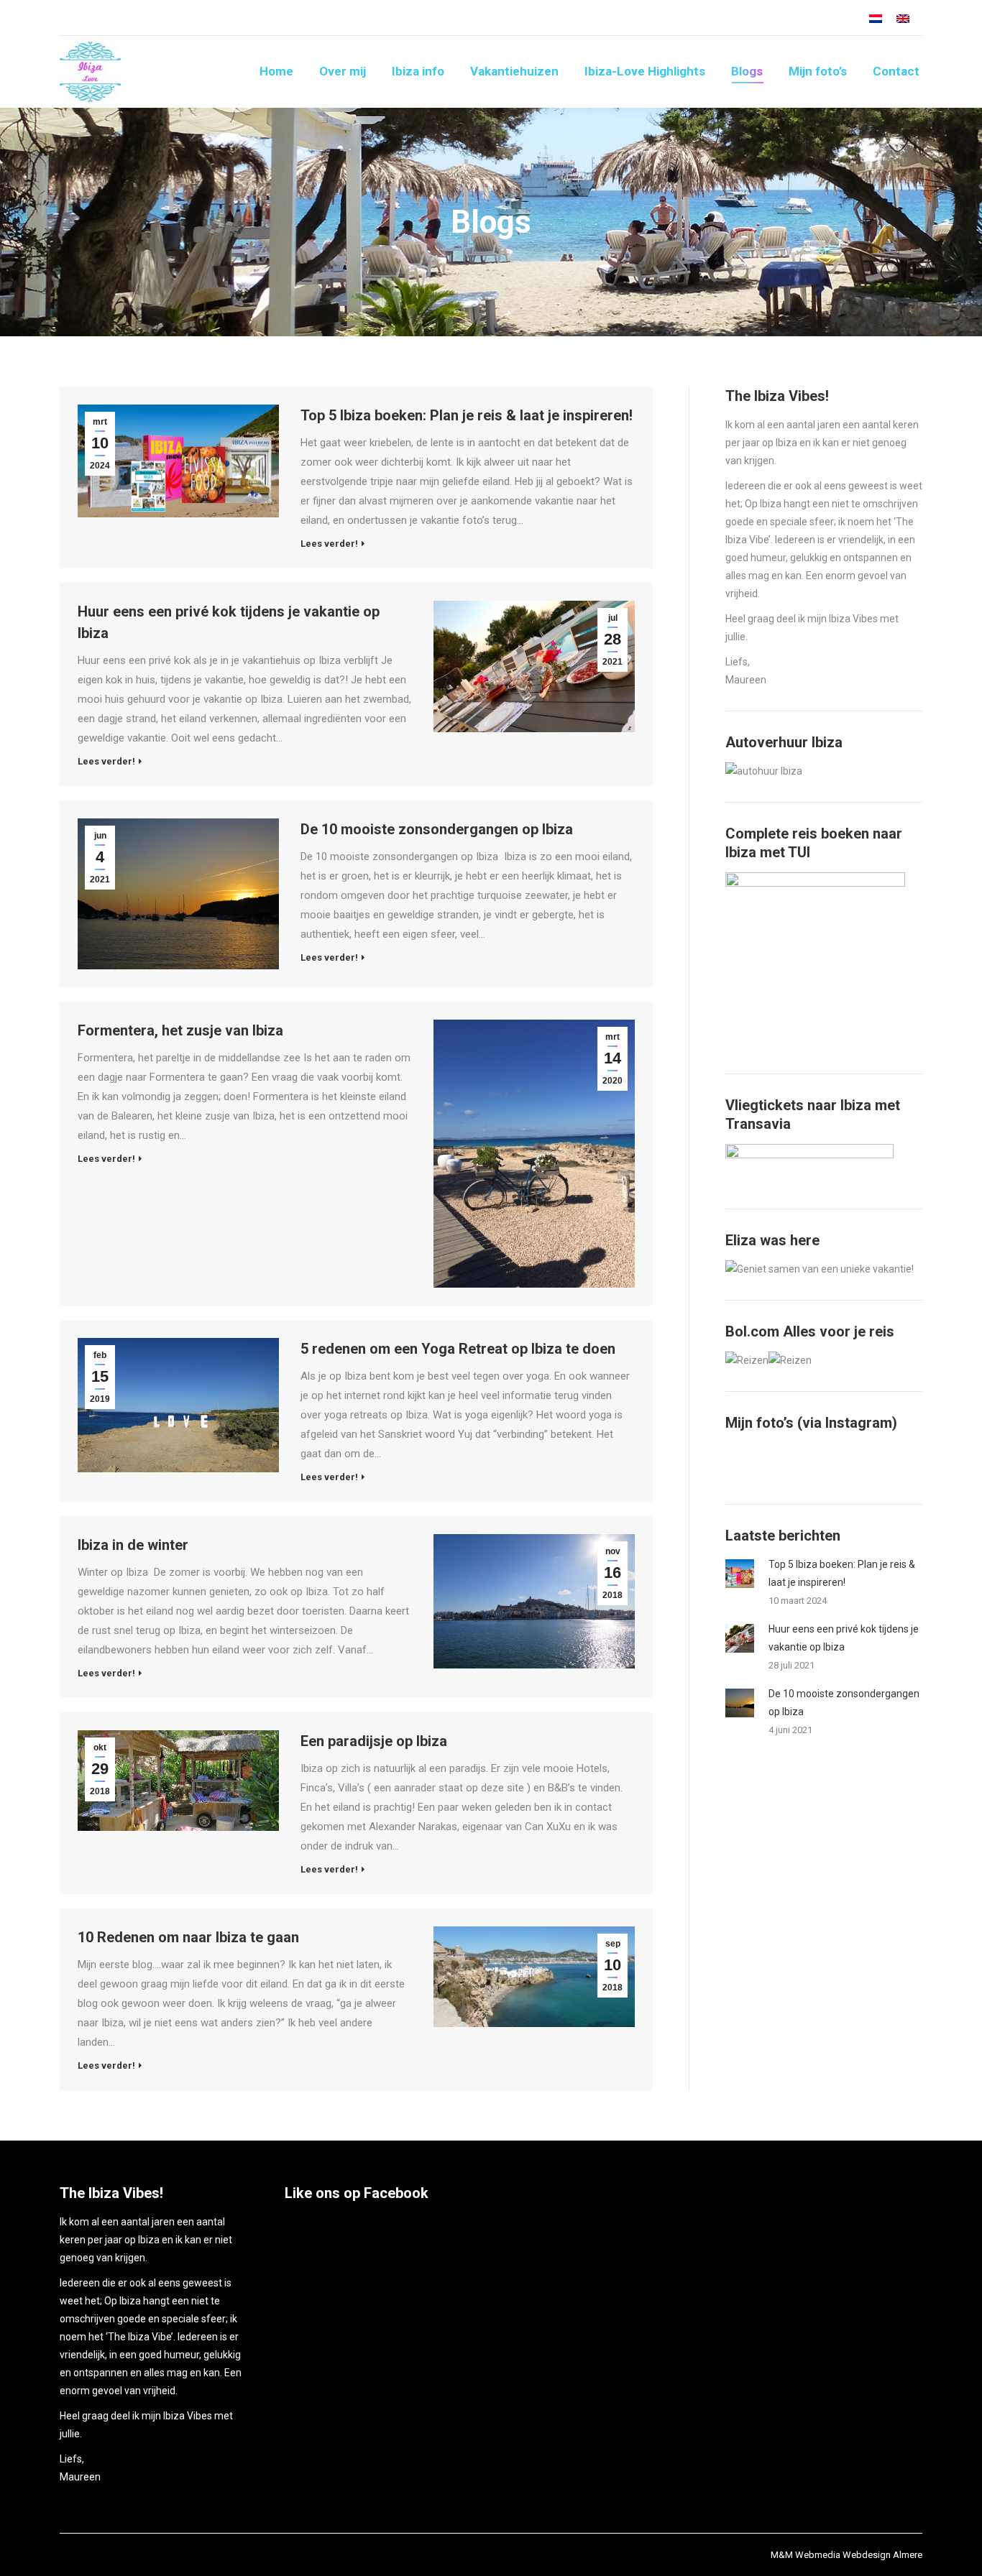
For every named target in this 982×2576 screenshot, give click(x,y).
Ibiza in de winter (133, 1545)
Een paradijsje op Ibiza (374, 1741)
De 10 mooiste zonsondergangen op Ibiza (437, 829)
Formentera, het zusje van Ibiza (180, 1030)
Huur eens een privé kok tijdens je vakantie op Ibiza (229, 622)
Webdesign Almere (882, 2555)
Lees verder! (329, 544)
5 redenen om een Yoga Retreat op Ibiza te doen (458, 1349)
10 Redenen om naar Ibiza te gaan (188, 1937)
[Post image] (740, 1574)
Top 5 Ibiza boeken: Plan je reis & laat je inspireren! (467, 415)
